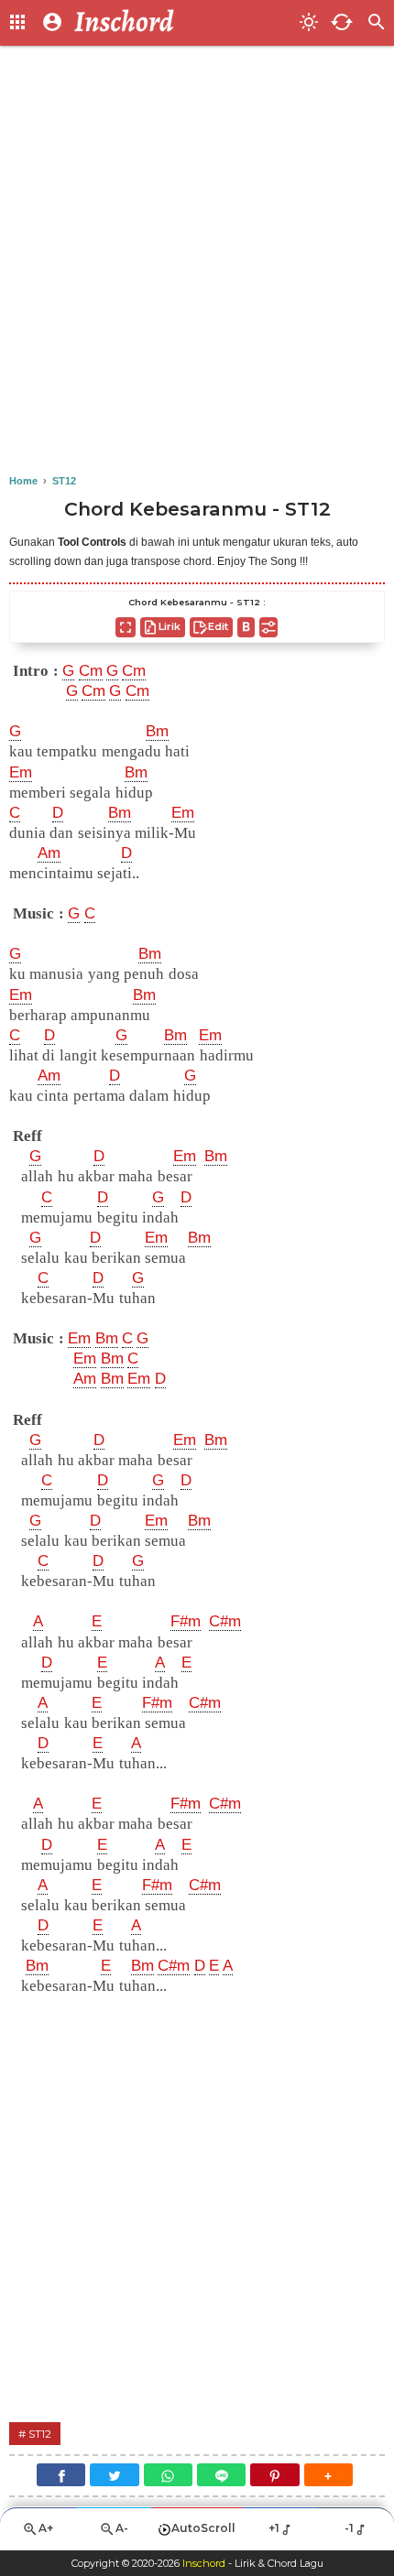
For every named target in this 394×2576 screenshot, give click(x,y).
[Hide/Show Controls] (268, 627)
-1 (349, 2528)
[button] (328, 2475)
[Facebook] (61, 2475)
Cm (91, 671)
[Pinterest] (274, 2475)
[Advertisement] (197, 261)
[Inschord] (181, 23)
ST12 (40, 2434)
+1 (274, 2528)
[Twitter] (114, 2475)
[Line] (221, 2475)
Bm (157, 731)
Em (21, 772)
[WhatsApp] (168, 2475)
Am (49, 853)
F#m (186, 1621)
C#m (225, 1621)
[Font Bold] (246, 627)
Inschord (204, 2563)
